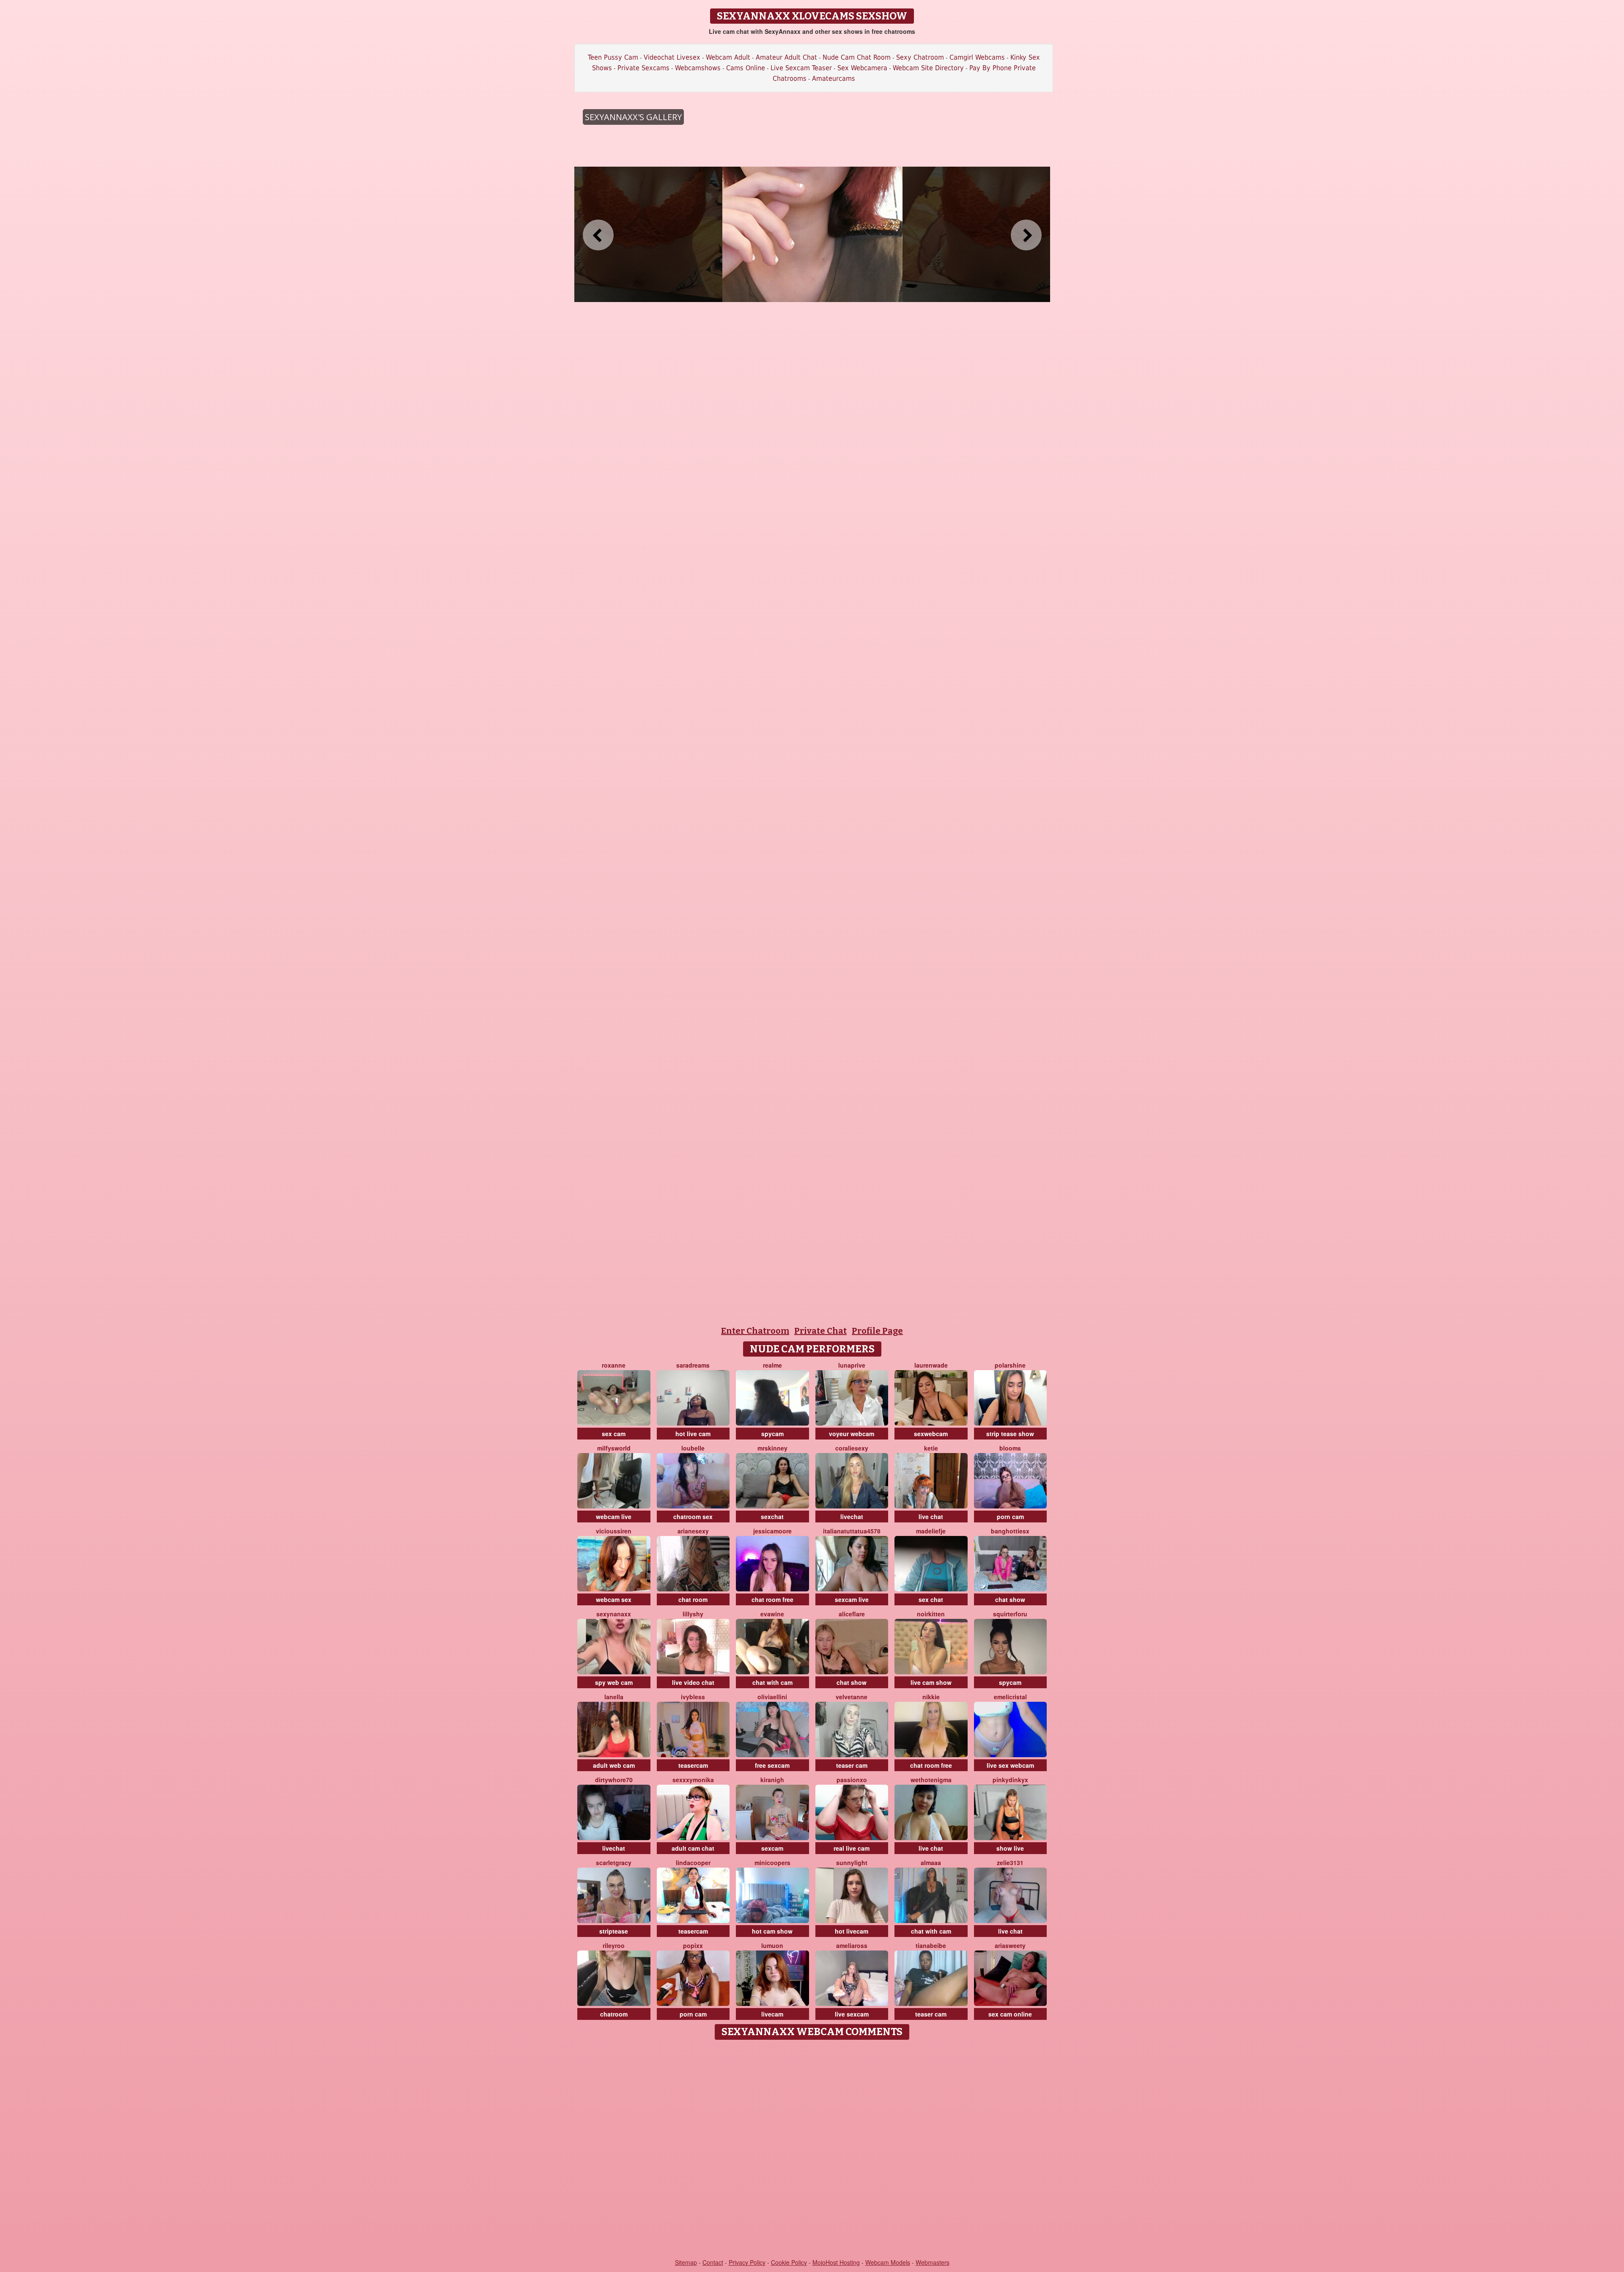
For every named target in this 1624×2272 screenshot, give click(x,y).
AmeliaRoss (852, 1945)
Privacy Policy (747, 2262)
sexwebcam (931, 1434)
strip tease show (1010, 1434)
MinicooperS (772, 1863)
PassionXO (852, 1780)
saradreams (693, 1365)
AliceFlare (852, 1614)
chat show (1010, 1599)
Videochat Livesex (672, 57)
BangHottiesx (1010, 1531)
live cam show (931, 1682)
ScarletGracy (614, 1863)
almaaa (931, 1863)
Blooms (1010, 1448)
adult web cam (614, 1765)
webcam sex (614, 1599)
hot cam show (772, 1931)
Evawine (772, 1614)
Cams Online (746, 68)
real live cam (852, 1848)
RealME (772, 1365)
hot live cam (693, 1434)
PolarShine (1010, 1365)
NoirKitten (931, 1614)
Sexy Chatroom (920, 57)
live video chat (693, 1682)
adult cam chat (693, 1848)
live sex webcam (1010, 1765)
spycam (772, 1434)
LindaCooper (693, 1863)
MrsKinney (772, 1448)
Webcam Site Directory (928, 68)
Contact (713, 2262)
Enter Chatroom (755, 1331)
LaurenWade (931, 1365)
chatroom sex (693, 1516)
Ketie (931, 1448)
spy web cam (614, 1682)
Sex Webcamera (862, 68)
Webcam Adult (728, 57)
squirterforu (1010, 1614)
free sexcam (772, 1765)
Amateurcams (834, 78)
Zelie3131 (1010, 1863)
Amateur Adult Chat (786, 57)
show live (1010, 1848)
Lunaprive (852, 1365)
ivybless (693, 1697)
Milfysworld (614, 1448)
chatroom (614, 2014)
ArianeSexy (693, 1531)
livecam (772, 2014)
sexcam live (852, 1599)
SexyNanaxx (614, 1614)
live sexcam (852, 2014)
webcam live (614, 1516)
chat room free (772, 1599)
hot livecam (852, 1931)
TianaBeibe (931, 1945)
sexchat (772, 1516)
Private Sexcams (643, 68)
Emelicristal (1010, 1697)
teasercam (693, 1765)
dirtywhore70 (614, 1780)
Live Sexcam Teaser (801, 68)
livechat (852, 1516)
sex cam (614, 1434)
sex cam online (1010, 2014)
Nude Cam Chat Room (857, 57)
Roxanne (614, 1365)
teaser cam (852, 1765)
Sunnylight (852, 1863)
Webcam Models (888, 2262)
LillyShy (693, 1614)
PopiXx (693, 1945)
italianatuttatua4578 (852, 1531)
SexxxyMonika (693, 1780)
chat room (693, 1599)
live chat (931, 1516)
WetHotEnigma (931, 1780)
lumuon (772, 1945)
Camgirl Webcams (977, 57)
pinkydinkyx (1010, 1780)
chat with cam (772, 1682)
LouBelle (693, 1448)
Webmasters (933, 2262)
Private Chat (820, 1331)
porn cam (1010, 1516)
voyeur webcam (852, 1434)
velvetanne (852, 1697)
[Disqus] (812, 2150)
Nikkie (931, 1697)
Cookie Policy (789, 2262)
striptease (614, 1931)
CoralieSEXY (852, 1448)
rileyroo (614, 1945)
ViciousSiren (614, 1531)
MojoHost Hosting (836, 2262)
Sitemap (686, 2262)
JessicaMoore (772, 1531)
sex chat (931, 1599)
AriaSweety (1010, 1945)
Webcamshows (698, 68)
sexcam (772, 1848)
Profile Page (877, 1331)
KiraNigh (772, 1780)
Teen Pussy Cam (613, 57)
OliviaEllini (772, 1697)
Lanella (614, 1697)
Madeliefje (931, 1531)
